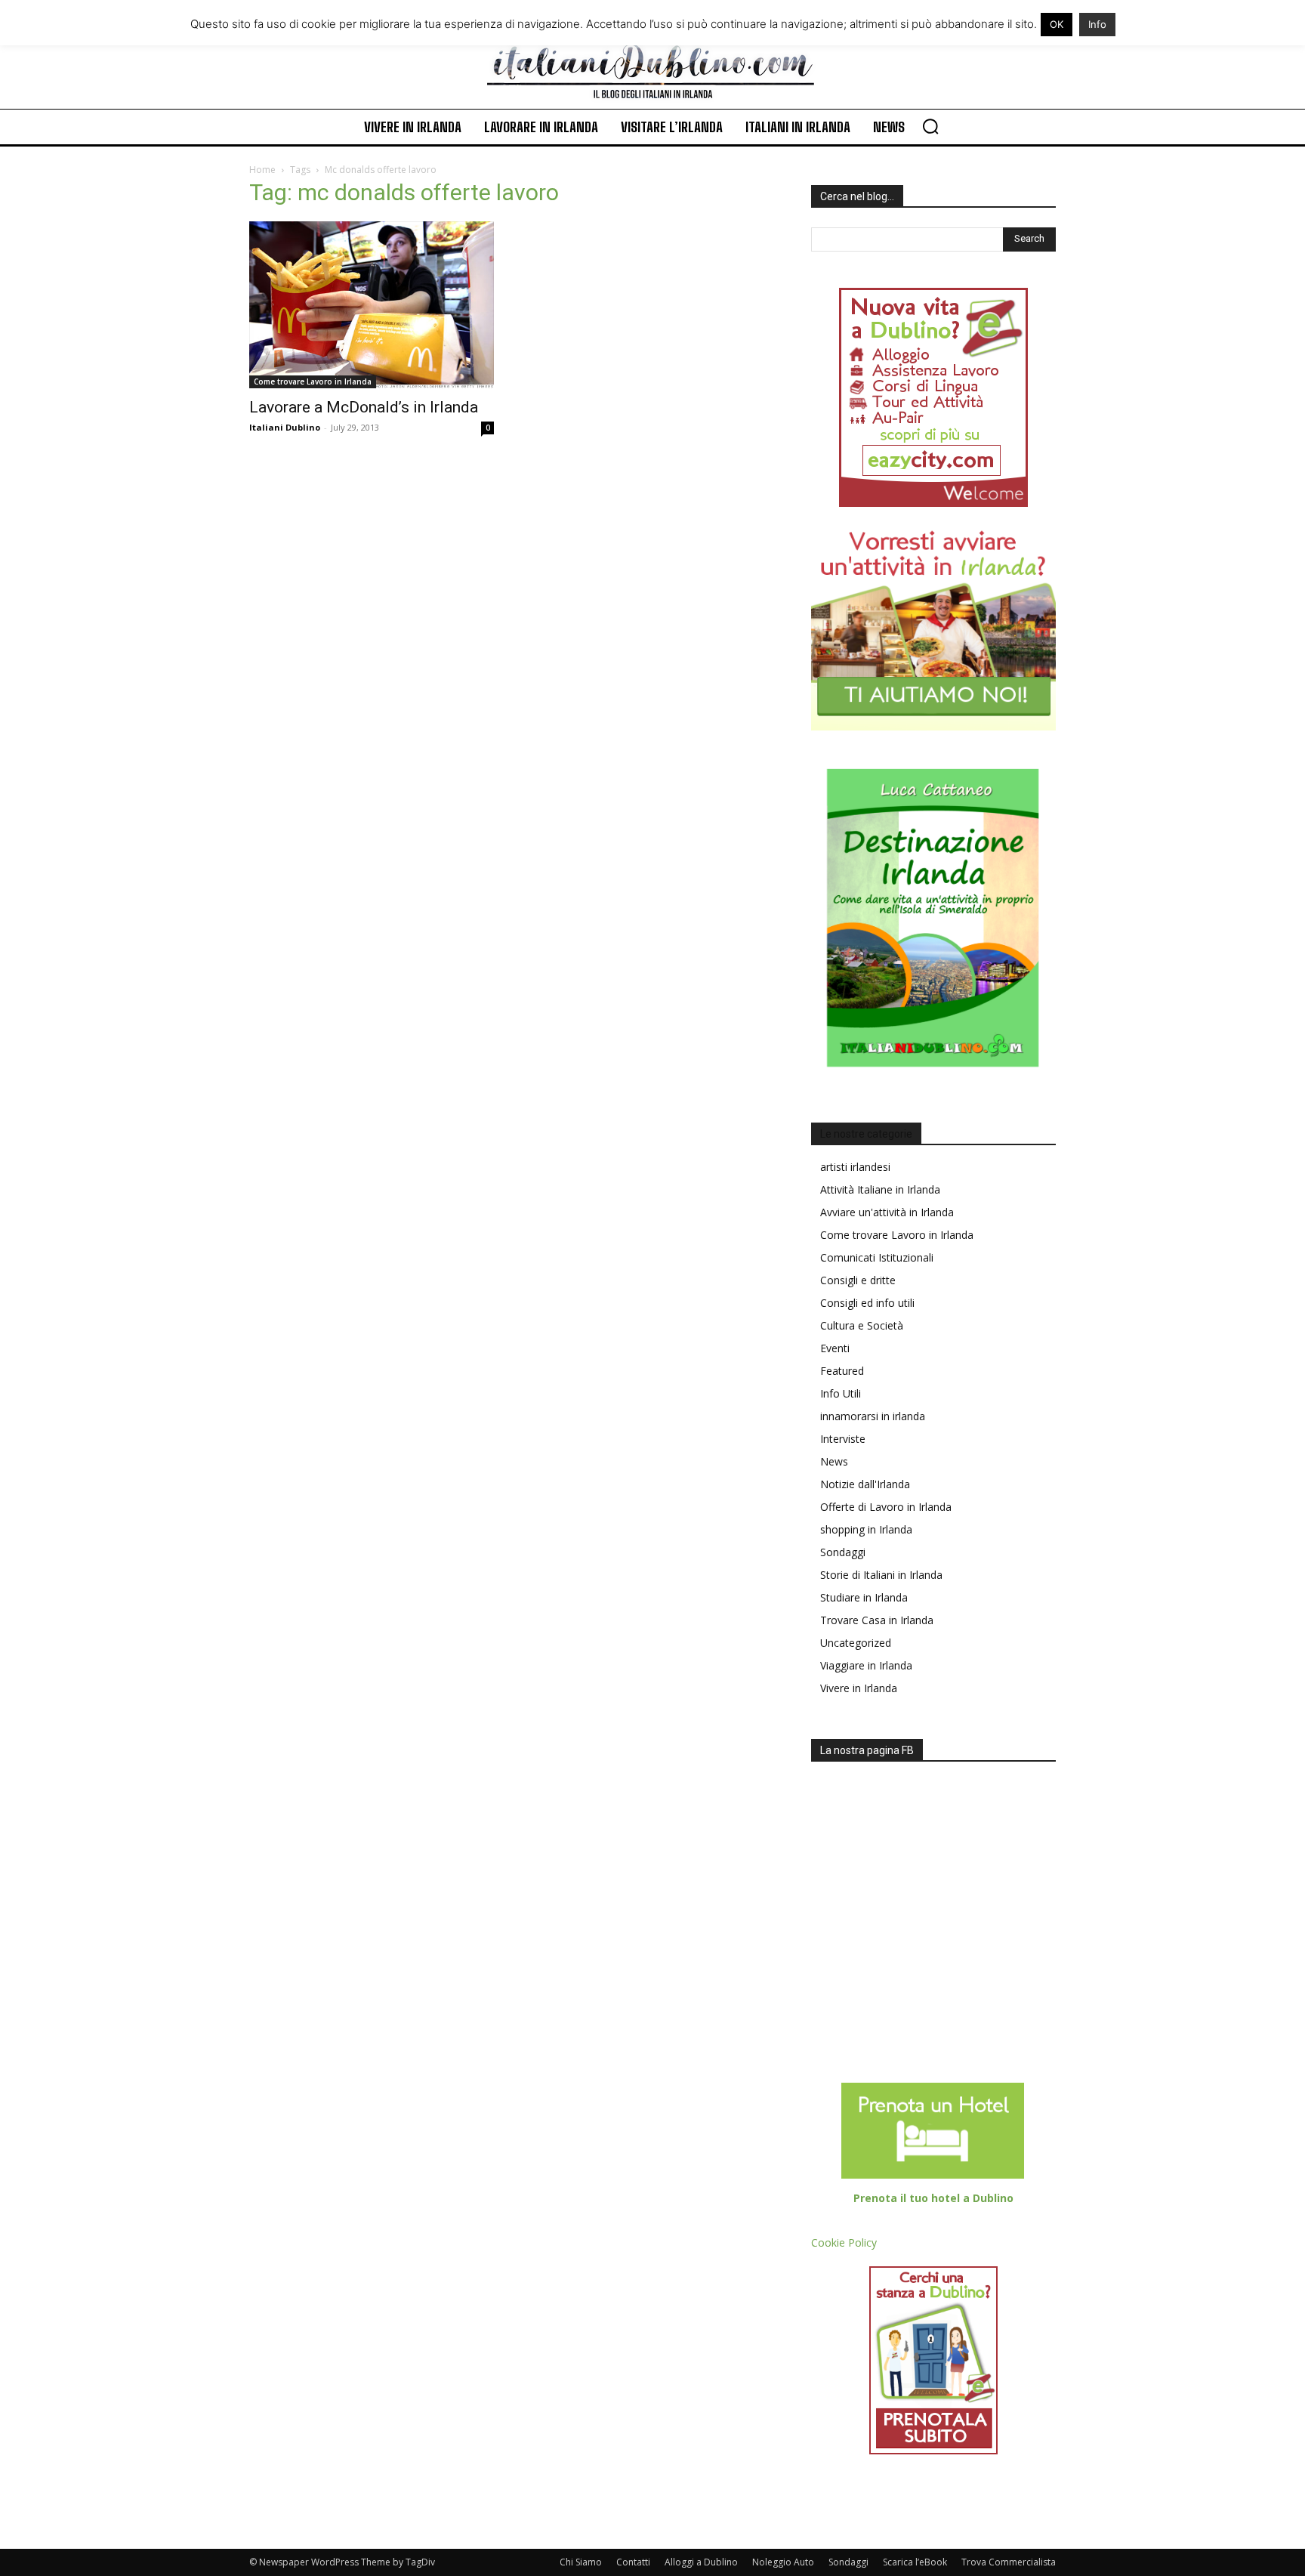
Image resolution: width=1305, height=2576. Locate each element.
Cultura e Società (862, 1325)
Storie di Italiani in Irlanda (881, 1575)
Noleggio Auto (783, 2562)
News (834, 1461)
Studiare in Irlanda (864, 1597)
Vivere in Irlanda (859, 1688)
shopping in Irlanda (866, 1529)
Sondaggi (843, 1552)
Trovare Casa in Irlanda (877, 1620)
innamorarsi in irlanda (873, 1416)
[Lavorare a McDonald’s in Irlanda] (372, 305)
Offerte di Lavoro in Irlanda (886, 1507)
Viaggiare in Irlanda (866, 1665)
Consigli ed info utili (867, 1303)
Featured (842, 1371)
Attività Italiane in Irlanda (880, 1189)
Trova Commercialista (1009, 2562)
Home (262, 170)
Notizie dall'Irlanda (865, 1484)
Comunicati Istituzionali (877, 1257)
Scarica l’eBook (915, 2562)
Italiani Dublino (285, 427)
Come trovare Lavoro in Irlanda (313, 381)
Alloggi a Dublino (701, 2562)
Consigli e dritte (858, 1280)
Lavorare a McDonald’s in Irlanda (364, 407)
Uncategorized (856, 1643)
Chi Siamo (581, 2562)
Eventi (835, 1348)
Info (1097, 24)
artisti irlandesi (855, 1167)
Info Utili (841, 1393)
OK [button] (1057, 24)
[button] (930, 126)
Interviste (843, 1439)
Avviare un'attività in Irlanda (887, 1212)
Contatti (633, 2562)
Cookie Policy (844, 2242)
